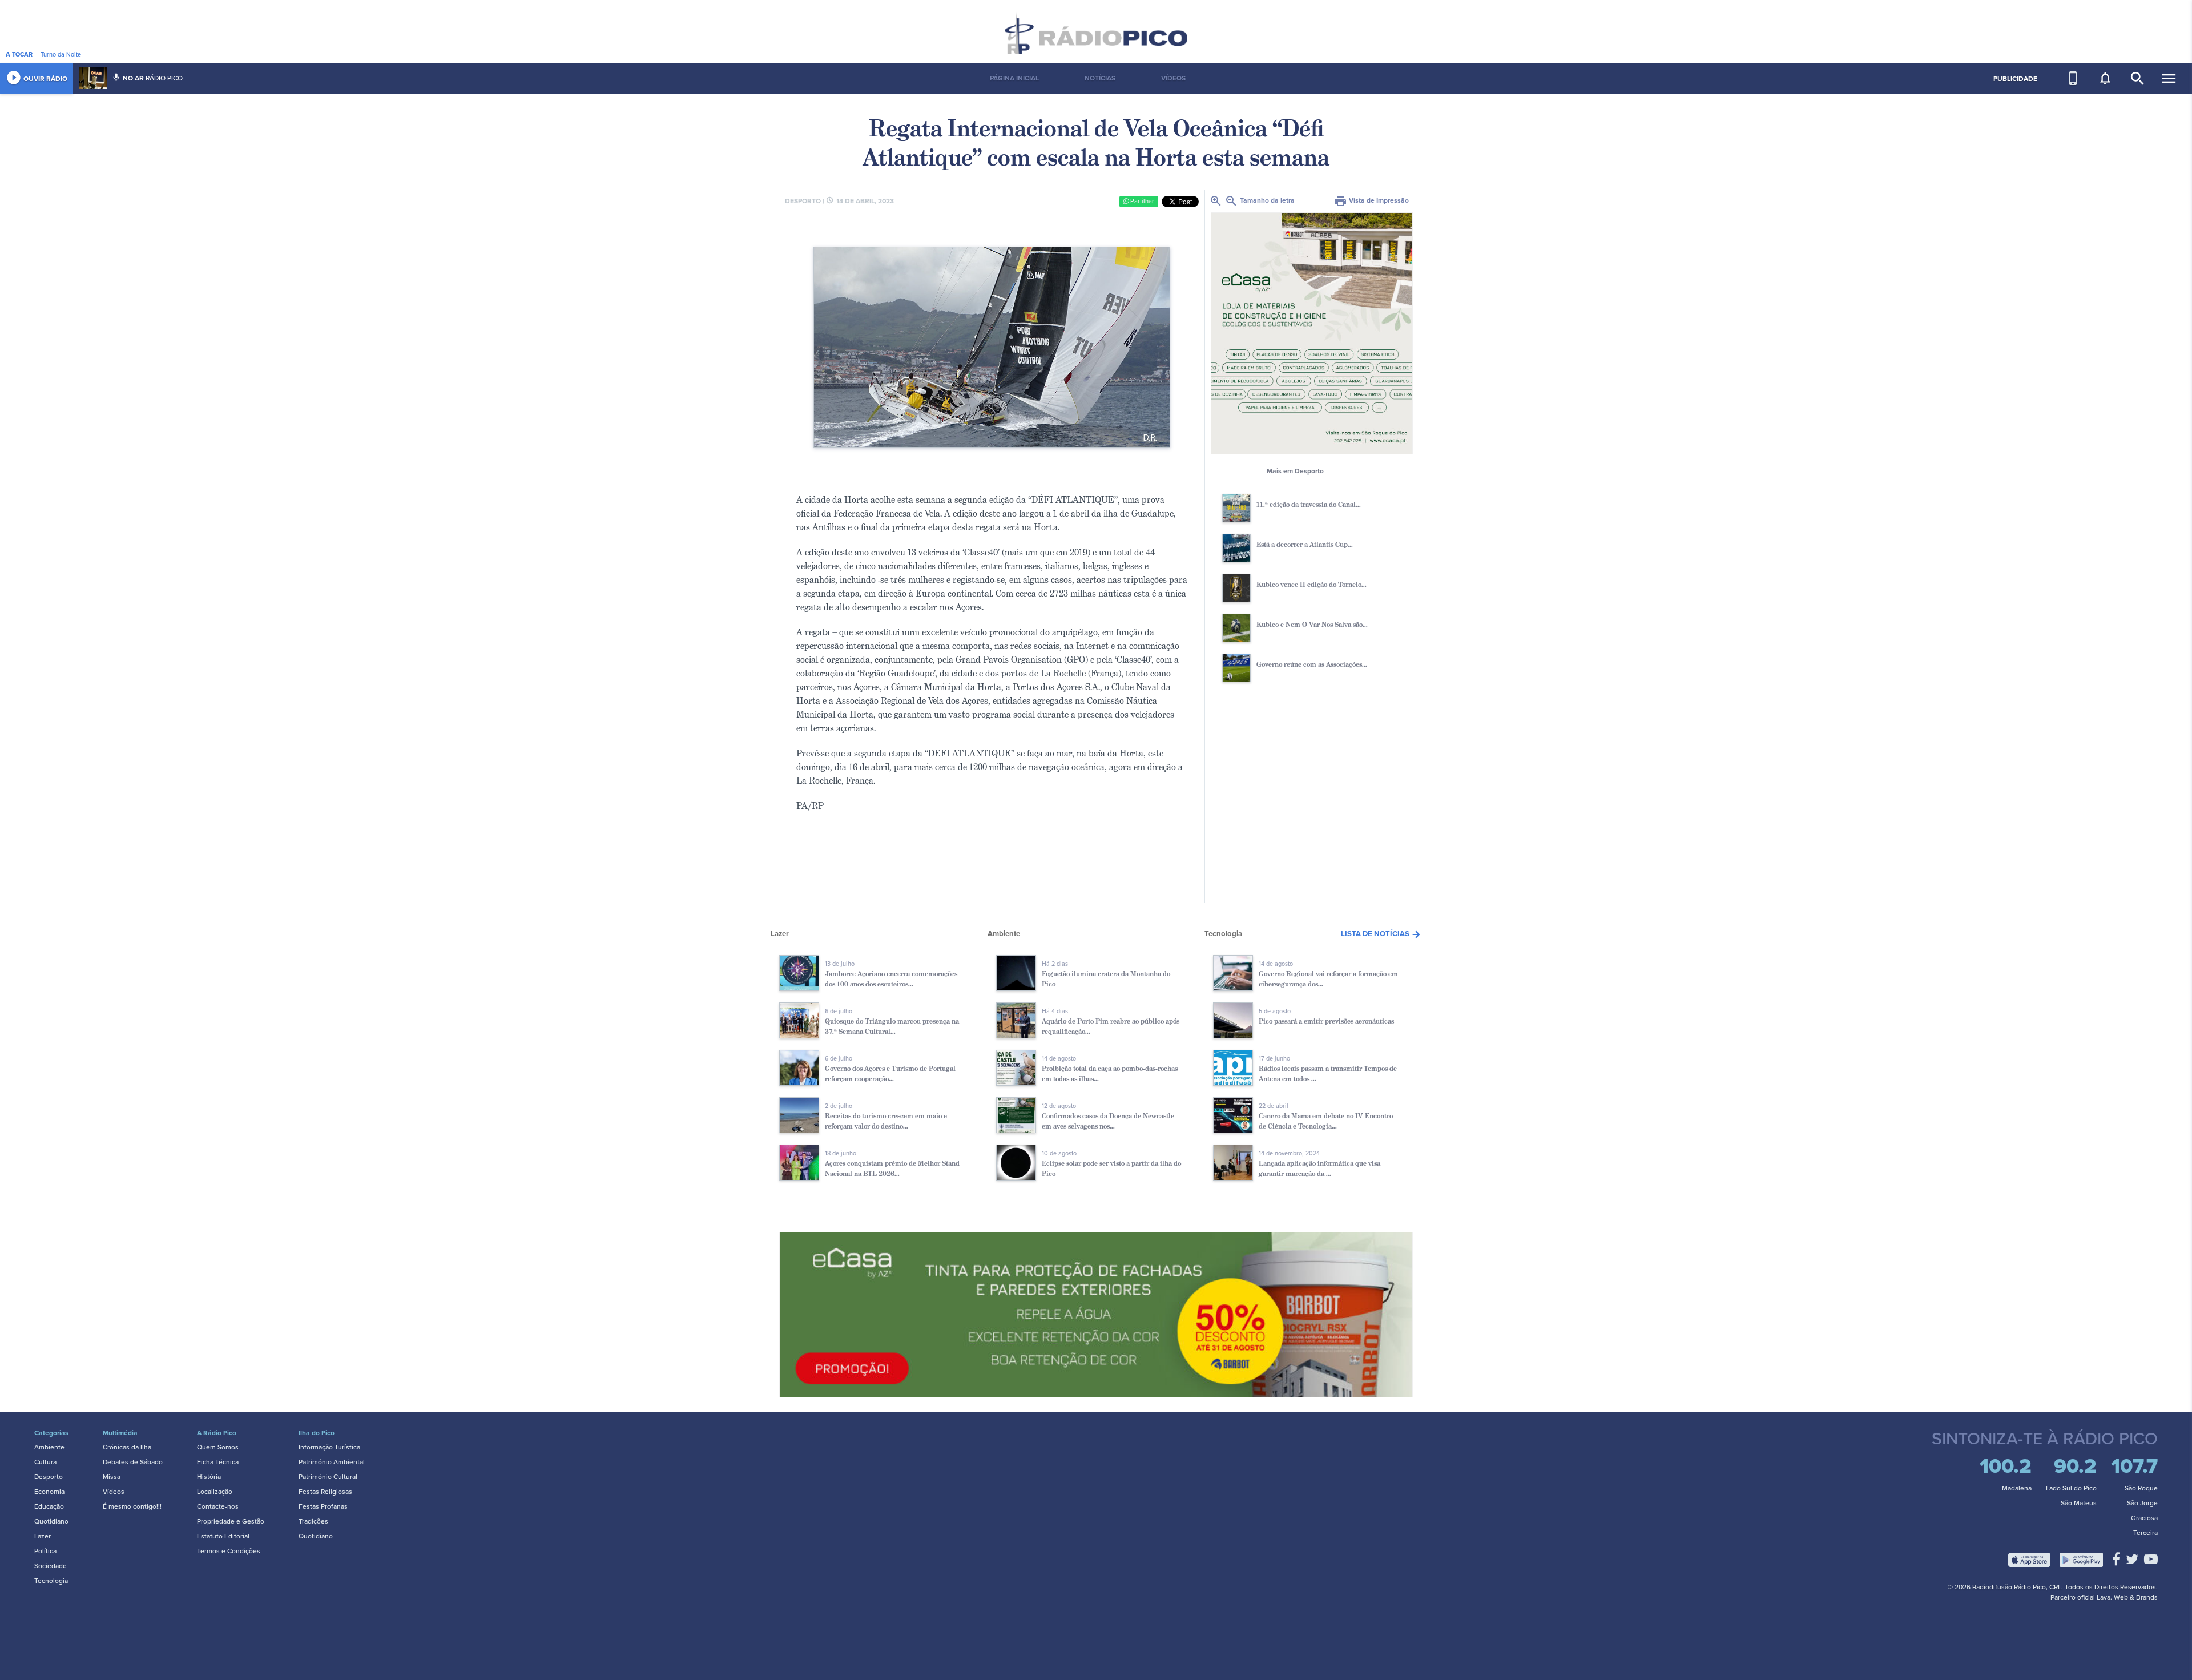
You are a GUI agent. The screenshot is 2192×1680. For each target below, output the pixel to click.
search (2137, 78)
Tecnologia (51, 1581)
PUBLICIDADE (2015, 79)
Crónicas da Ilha (127, 1447)
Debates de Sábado (133, 1462)
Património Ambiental (332, 1462)
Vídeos (114, 1492)
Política (45, 1551)
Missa (112, 1477)
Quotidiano (51, 1521)
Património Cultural (328, 1477)
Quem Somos (218, 1447)
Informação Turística (329, 1447)
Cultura (45, 1462)
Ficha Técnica (218, 1462)
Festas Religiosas (325, 1492)
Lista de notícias (1381, 934)
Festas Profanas (323, 1506)
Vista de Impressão (1371, 200)
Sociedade (51, 1566)
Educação (49, 1506)
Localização (215, 1492)
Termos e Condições (229, 1551)
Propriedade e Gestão (231, 1521)
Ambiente (49, 1447)
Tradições (313, 1521)
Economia (49, 1492)
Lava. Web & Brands (2127, 1597)
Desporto (49, 1477)
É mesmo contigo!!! (132, 1506)
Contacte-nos (218, 1506)
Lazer (43, 1536)
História (209, 1477)
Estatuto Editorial (223, 1536)
